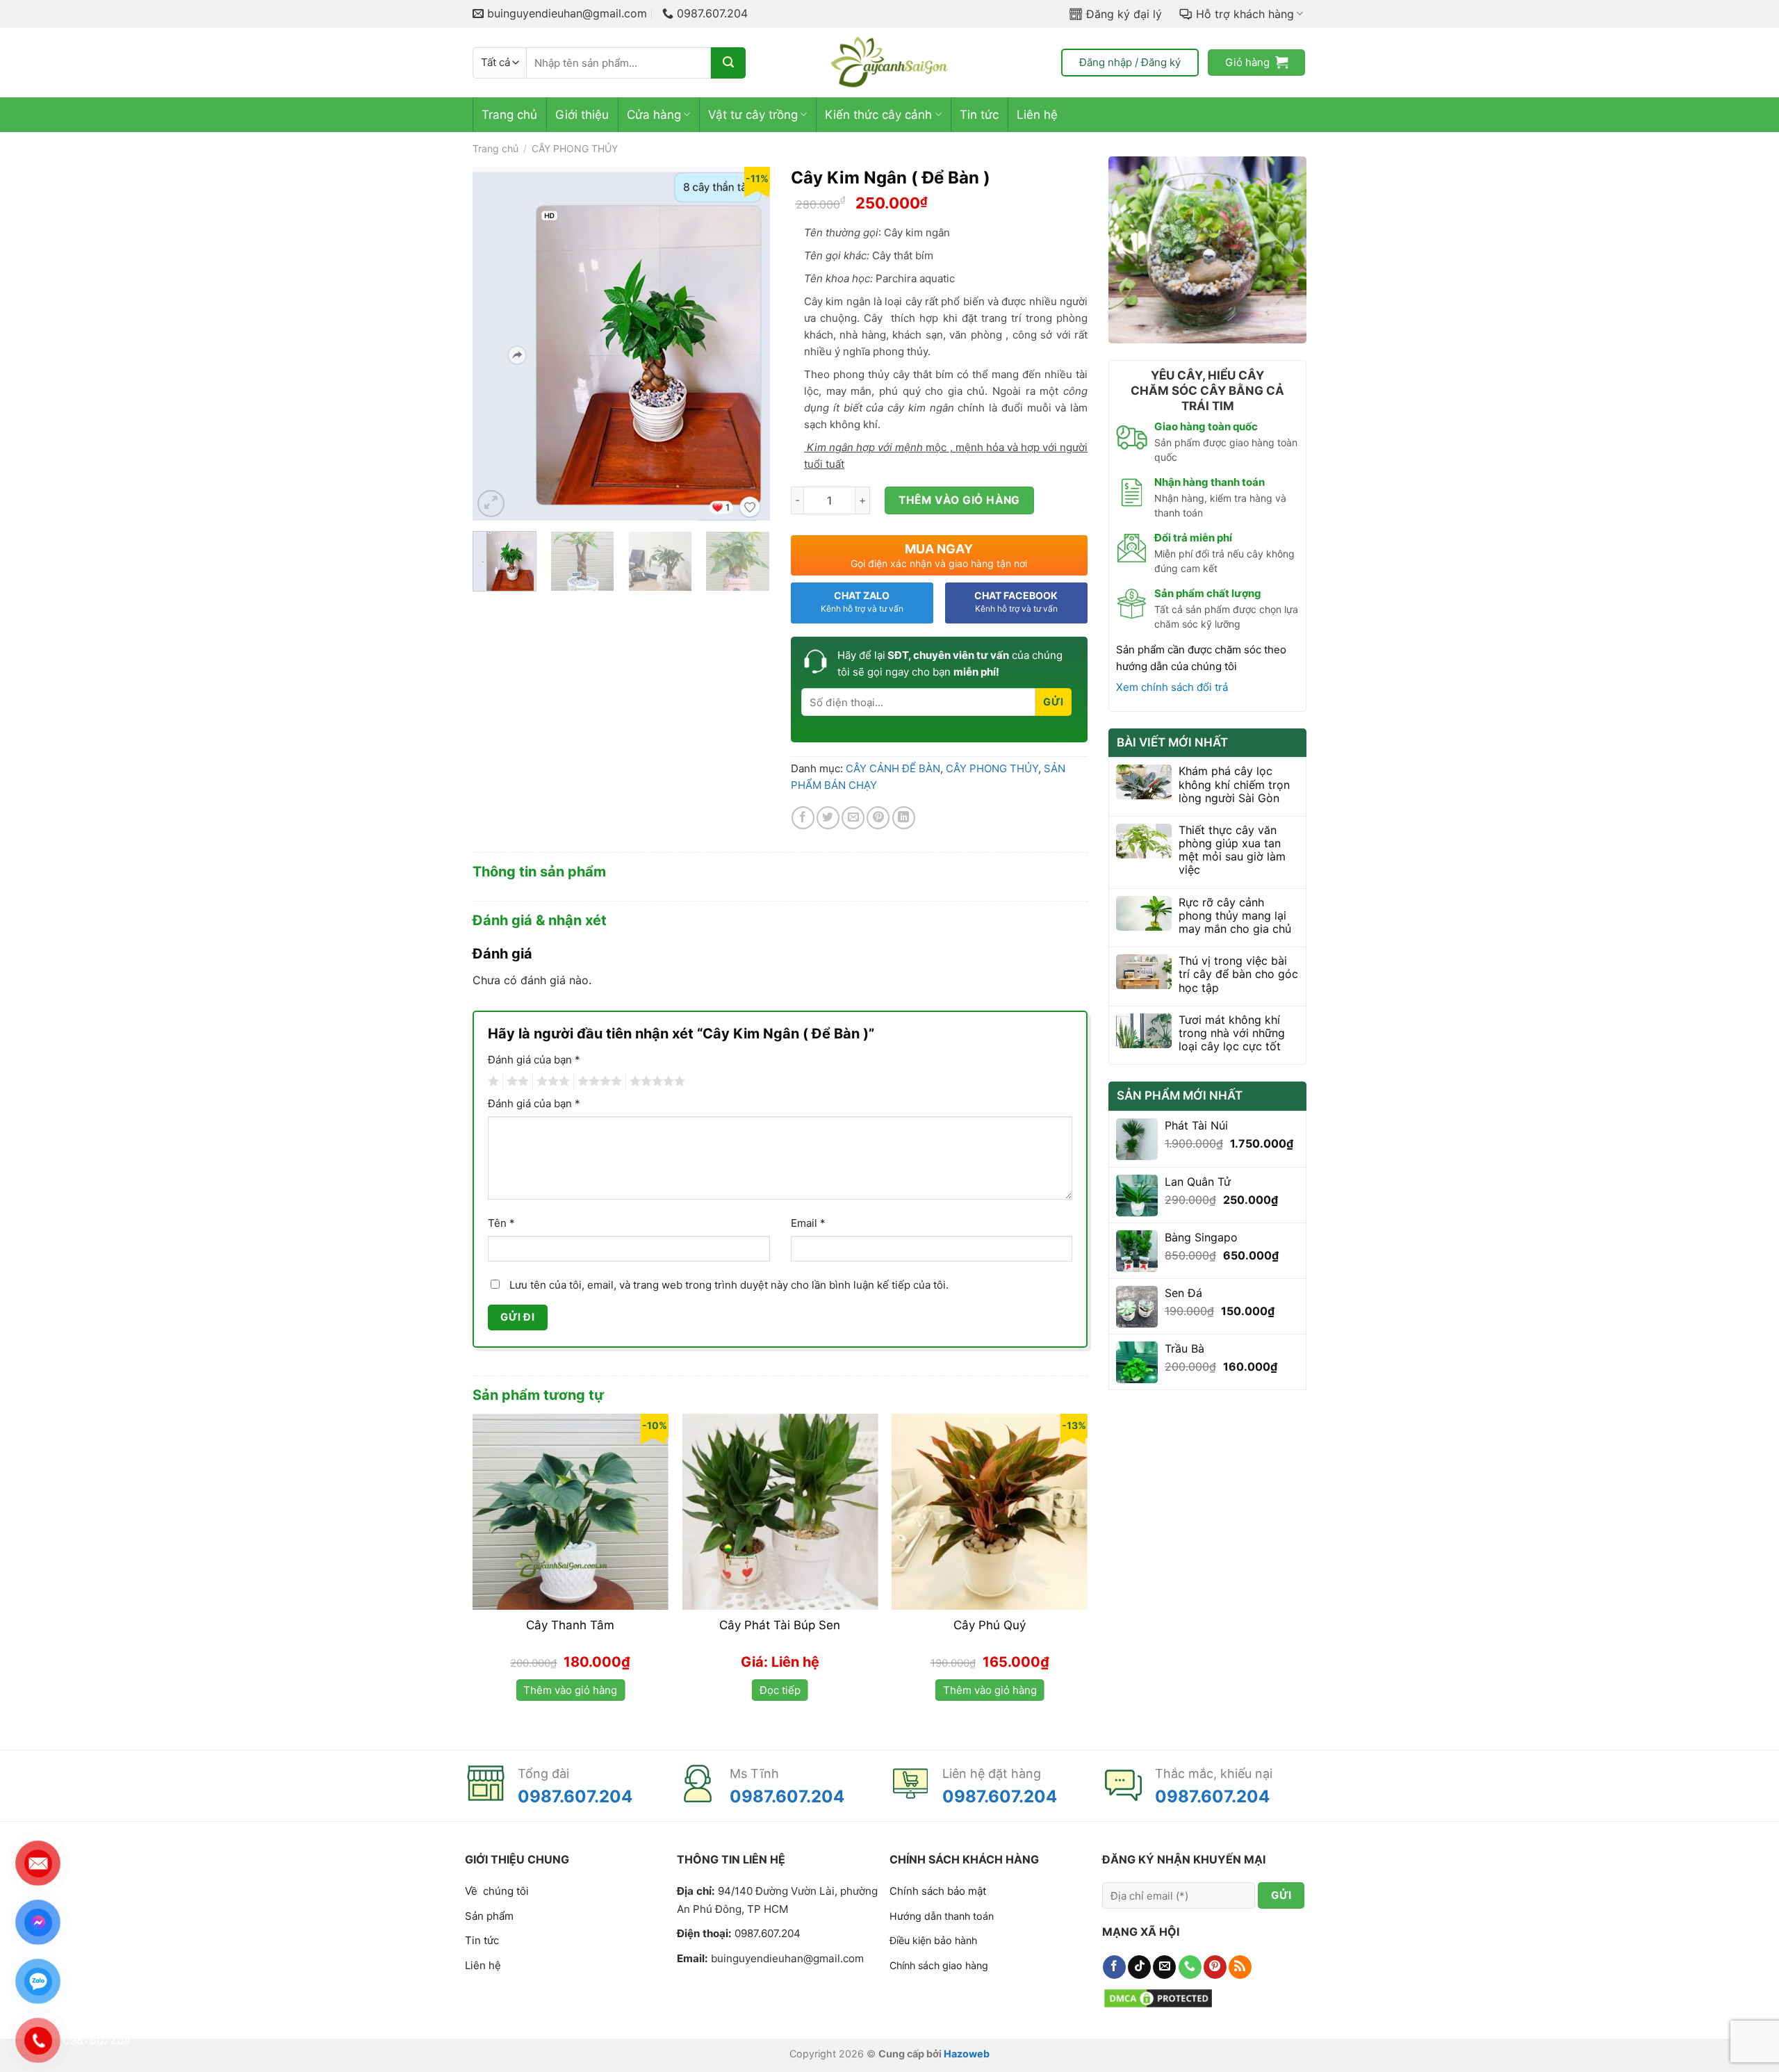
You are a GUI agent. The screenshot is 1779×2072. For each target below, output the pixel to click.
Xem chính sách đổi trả (1172, 687)
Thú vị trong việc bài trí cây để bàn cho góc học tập (1238, 974)
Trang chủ (509, 115)
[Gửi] (728, 63)
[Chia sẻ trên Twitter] (828, 818)
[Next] (746, 343)
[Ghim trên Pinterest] (878, 818)
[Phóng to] (491, 504)
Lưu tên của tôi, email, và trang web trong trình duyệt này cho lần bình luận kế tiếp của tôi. (729, 1285)
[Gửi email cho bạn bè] (853, 818)
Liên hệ (1037, 115)
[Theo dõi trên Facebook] (1114, 1967)
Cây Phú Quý (990, 1625)
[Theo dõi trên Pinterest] (1215, 1967)
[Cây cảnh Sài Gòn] (889, 63)
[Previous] (496, 343)
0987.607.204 (575, 1796)
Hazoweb (967, 2054)
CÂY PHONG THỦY (575, 148)
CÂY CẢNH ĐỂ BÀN (893, 768)
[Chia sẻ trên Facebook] (803, 818)
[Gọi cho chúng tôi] (1190, 1967)
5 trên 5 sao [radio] (655, 1082)
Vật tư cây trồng (753, 115)
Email (808, 1223)
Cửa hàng (654, 115)
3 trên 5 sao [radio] (551, 1082)
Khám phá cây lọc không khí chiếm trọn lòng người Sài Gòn (1234, 784)
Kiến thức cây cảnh (878, 115)
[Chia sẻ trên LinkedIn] (904, 818)
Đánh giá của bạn (534, 1060)
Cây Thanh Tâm (570, 1625)
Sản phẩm (489, 1916)
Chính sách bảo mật (938, 1891)
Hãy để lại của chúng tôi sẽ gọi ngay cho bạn (950, 663)
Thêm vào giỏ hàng (959, 500)
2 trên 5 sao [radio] (516, 1082)
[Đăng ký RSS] (1240, 1967)
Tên (501, 1223)
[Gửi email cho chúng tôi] (1164, 1967)
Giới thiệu (582, 115)
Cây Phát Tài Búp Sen (780, 1625)
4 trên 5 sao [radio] (598, 1082)
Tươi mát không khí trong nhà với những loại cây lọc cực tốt (1232, 1033)
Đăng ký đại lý (1124, 14)
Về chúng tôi (497, 1891)
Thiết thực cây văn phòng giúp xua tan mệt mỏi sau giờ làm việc (1232, 850)
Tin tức (979, 115)
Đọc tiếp (780, 1690)
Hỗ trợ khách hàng (1245, 14)
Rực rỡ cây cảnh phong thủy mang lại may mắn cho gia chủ (1235, 916)
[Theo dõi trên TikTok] (1139, 1967)
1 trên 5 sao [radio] (492, 1082)
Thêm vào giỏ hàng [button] (570, 1690)
